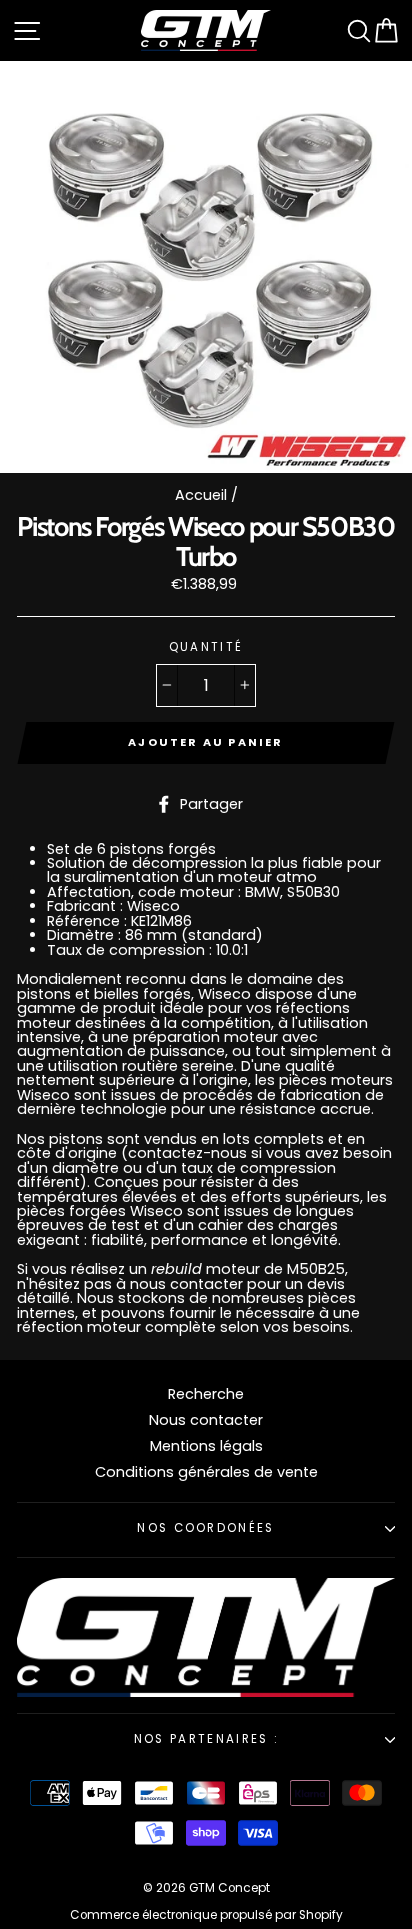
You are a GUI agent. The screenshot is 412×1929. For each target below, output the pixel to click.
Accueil (201, 495)
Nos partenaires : (206, 1739)
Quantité (206, 648)
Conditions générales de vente (206, 1472)
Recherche (206, 1394)
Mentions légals (206, 1446)
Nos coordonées (205, 1528)
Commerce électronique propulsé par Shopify (206, 1915)
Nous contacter (206, 1420)
